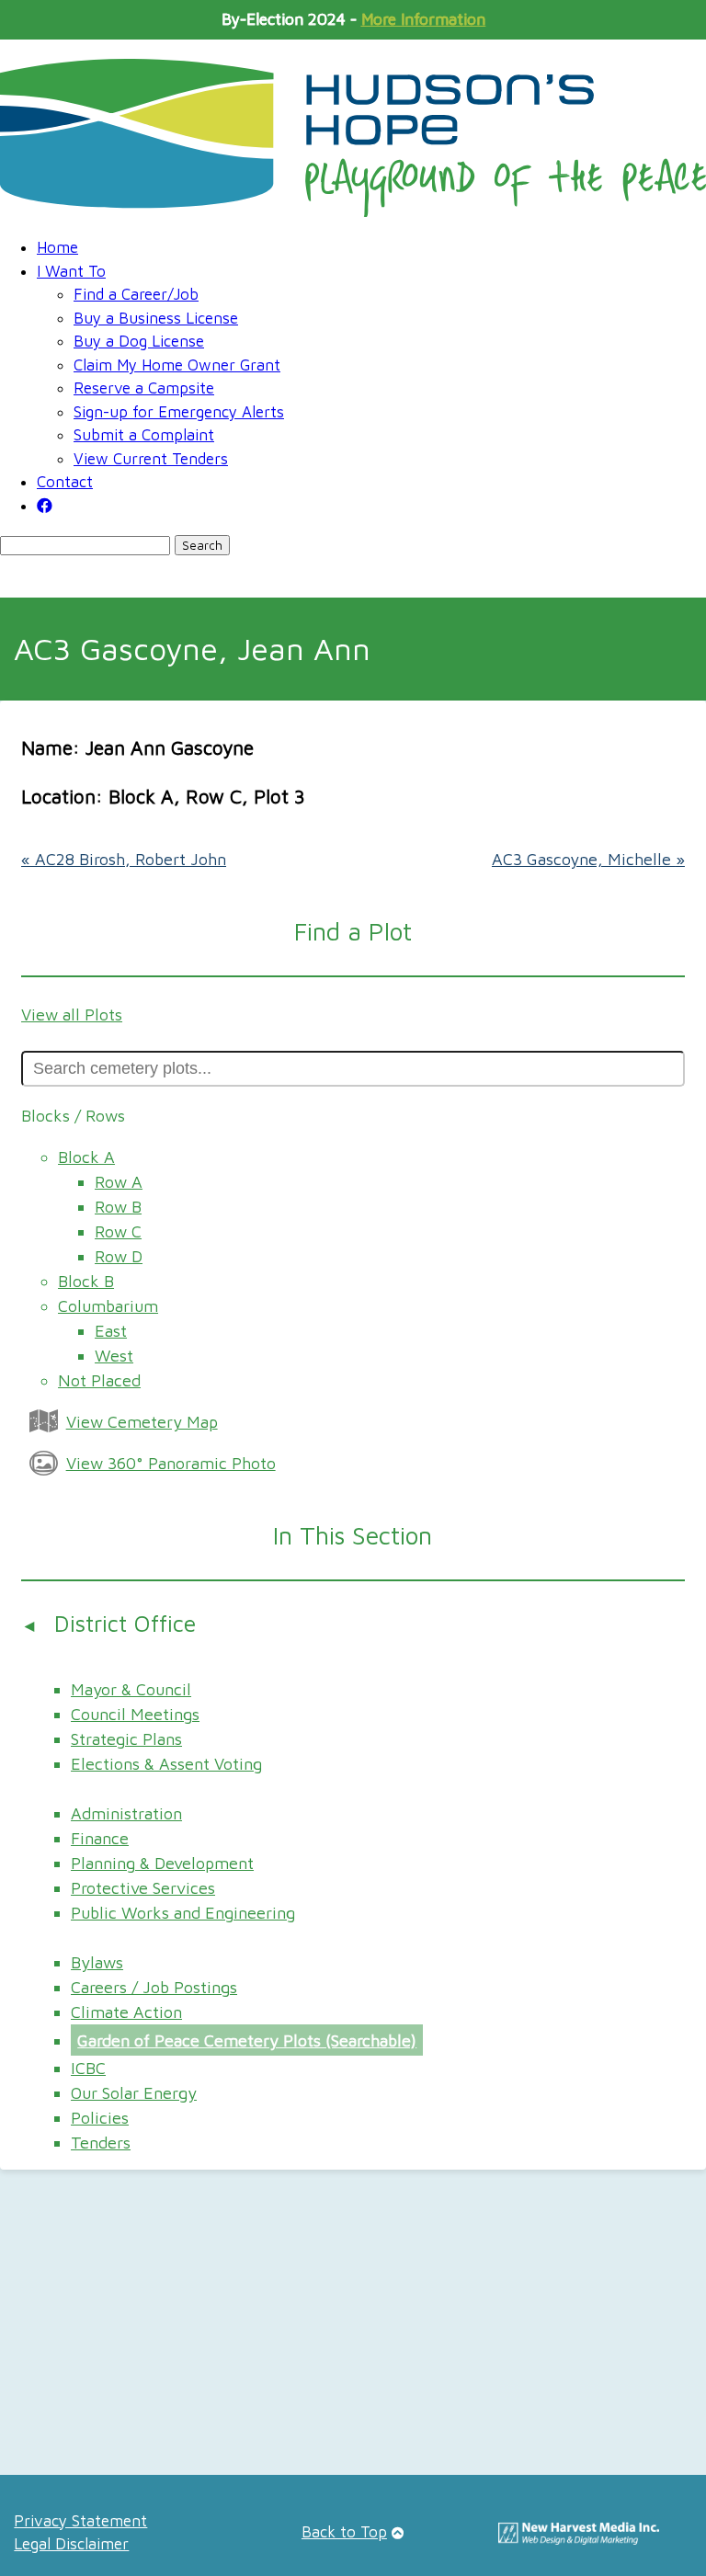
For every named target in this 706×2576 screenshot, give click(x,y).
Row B (118, 1207)
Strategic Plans (126, 1739)
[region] (353, 2329)
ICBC (88, 2068)
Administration (126, 1813)
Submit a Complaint (144, 435)
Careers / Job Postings (154, 1987)
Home (57, 247)
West (114, 1356)
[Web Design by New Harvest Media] (579, 2539)
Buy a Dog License (139, 341)
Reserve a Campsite (144, 388)
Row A (119, 1182)
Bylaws (97, 1962)
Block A (86, 1157)
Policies (100, 2118)
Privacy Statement (80, 2521)
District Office (125, 1623)
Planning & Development (162, 1863)
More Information (423, 19)
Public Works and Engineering (183, 1913)
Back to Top (344, 2532)
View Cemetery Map (142, 1422)
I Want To (71, 271)
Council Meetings (135, 1714)
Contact (65, 482)
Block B (86, 1281)
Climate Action (126, 2012)
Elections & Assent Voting (166, 1764)
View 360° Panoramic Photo (171, 1463)
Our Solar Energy (134, 2093)
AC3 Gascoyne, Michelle (588, 859)
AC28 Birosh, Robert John (124, 859)
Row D (119, 1256)
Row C (118, 1231)
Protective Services (143, 1888)
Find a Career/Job (136, 294)
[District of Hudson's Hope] (353, 138)
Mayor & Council (131, 1689)
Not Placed (99, 1380)
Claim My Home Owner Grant (177, 365)
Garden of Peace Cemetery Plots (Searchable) (247, 2040)
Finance (100, 1838)
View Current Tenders (151, 459)
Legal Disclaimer (71, 2544)
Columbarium (108, 1306)
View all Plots (72, 1014)
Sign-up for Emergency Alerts (179, 412)
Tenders (101, 2143)
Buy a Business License (156, 318)
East (111, 1331)
